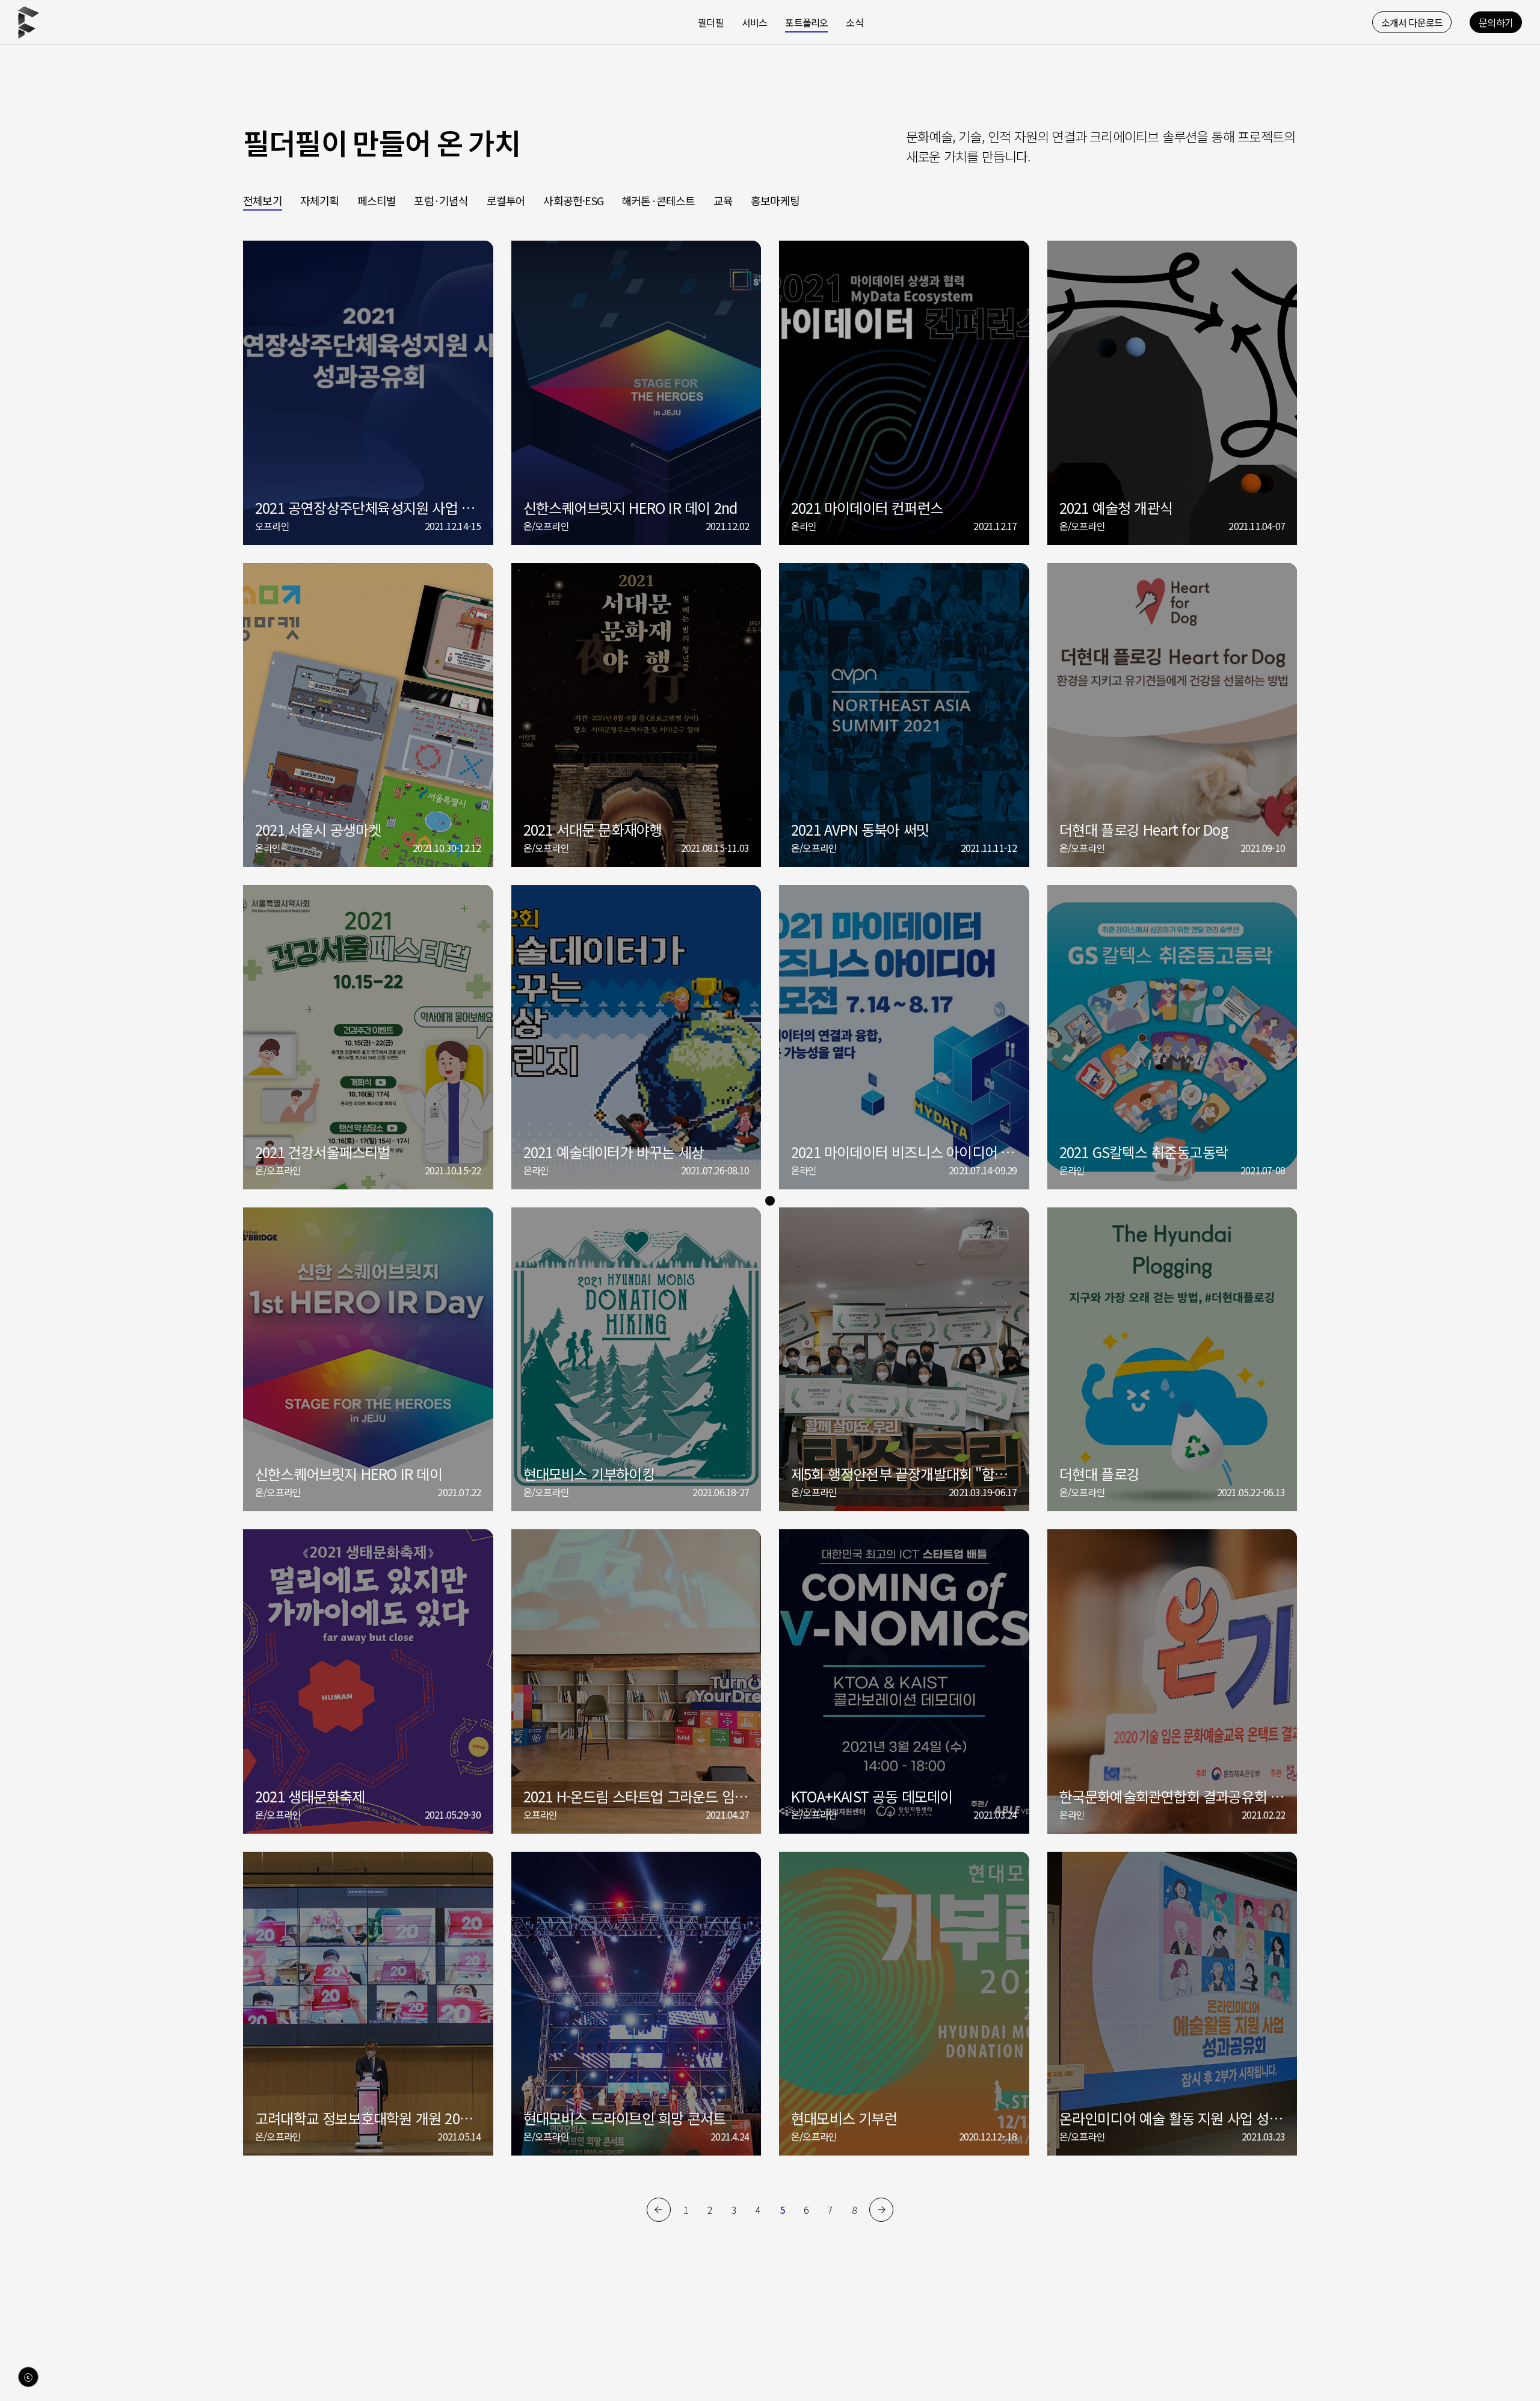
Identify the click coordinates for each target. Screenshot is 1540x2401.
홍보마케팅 (775, 200)
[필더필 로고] (29, 22)
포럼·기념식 (441, 200)
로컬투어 (506, 200)
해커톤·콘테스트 (658, 200)
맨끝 (881, 2210)
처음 (659, 2210)
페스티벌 (377, 200)
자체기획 (320, 200)
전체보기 (263, 200)
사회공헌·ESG (573, 200)
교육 (723, 200)
